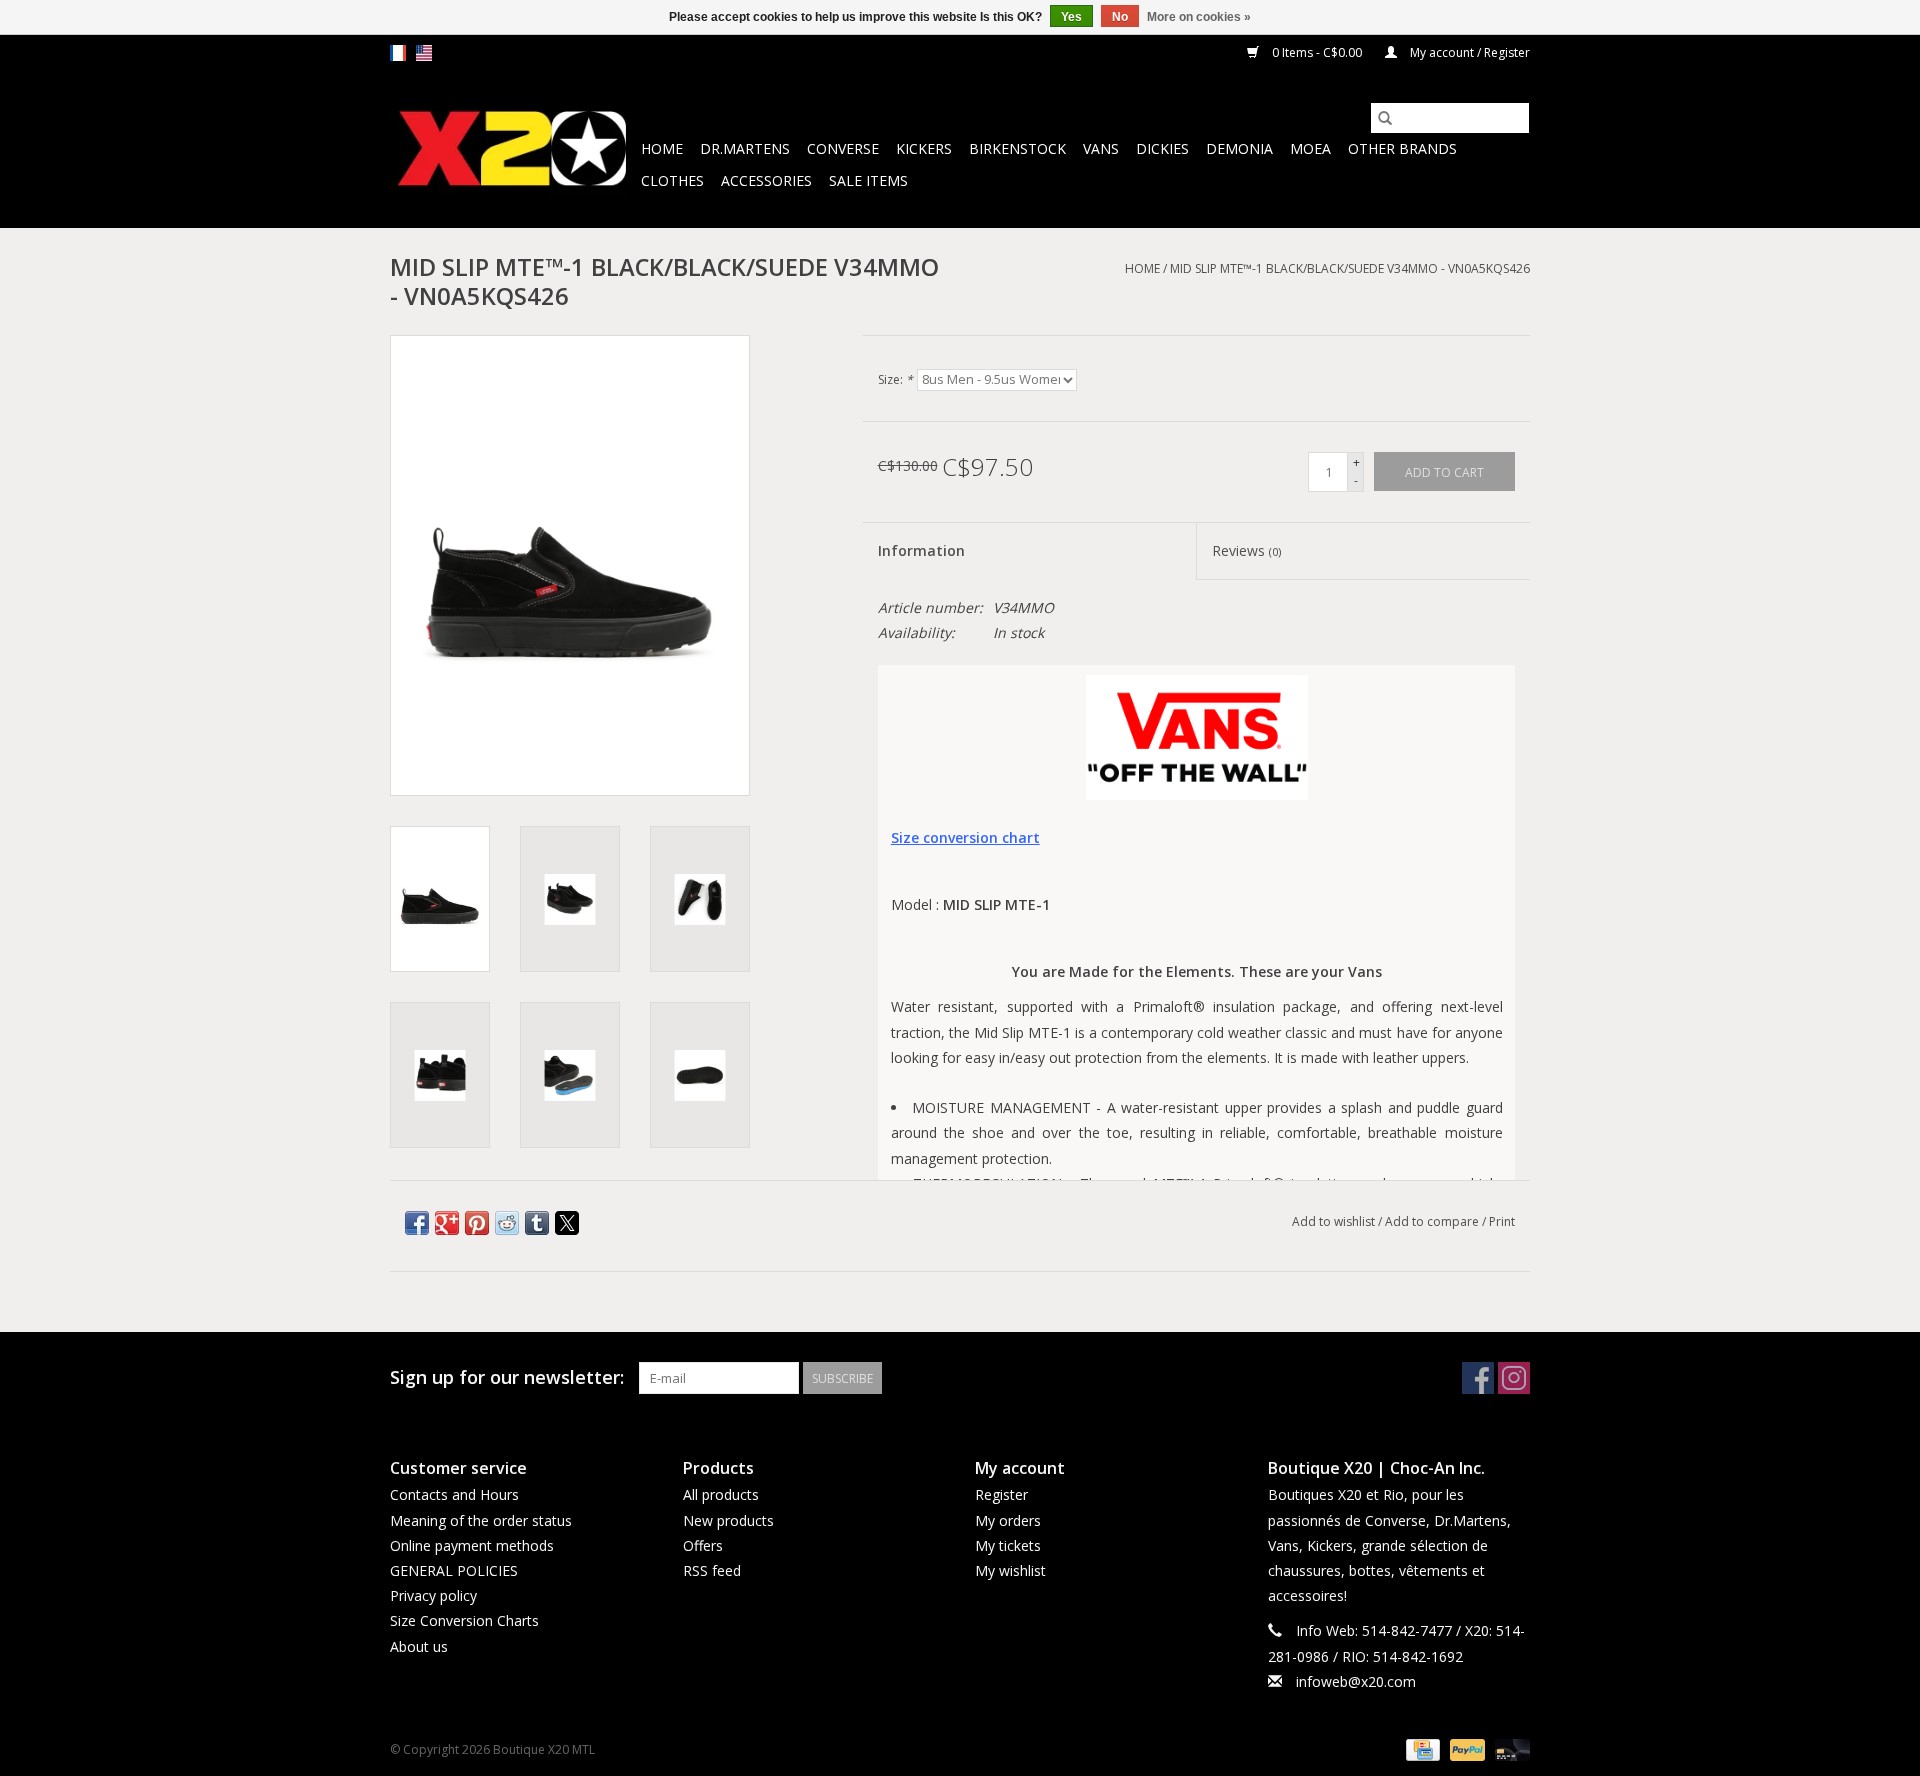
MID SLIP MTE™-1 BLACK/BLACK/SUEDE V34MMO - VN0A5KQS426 (1350, 268)
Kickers (924, 148)
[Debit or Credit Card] (1509, 1748)
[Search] (1385, 118)
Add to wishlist (1335, 1221)
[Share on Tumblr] (537, 1223)
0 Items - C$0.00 (1317, 52)
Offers (703, 1545)
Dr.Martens (745, 148)
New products (728, 1520)
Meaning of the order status (481, 1520)
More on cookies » (1199, 17)
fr (398, 53)
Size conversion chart (965, 837)
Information (921, 550)
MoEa (1310, 148)
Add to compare (1433, 1221)
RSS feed (712, 1570)
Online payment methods (472, 1545)
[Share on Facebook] (417, 1223)
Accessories (766, 180)
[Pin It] (477, 1223)
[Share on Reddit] (507, 1223)
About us (419, 1646)
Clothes (672, 180)
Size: (895, 379)
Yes (1071, 17)
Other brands (1402, 148)
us (424, 53)
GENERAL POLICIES (454, 1570)
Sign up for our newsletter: (507, 1377)
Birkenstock (1017, 148)
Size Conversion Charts (464, 1620)
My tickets (1008, 1545)
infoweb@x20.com (1356, 1681)
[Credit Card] (1421, 1748)
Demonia (1239, 148)
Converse (843, 148)
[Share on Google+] (447, 1223)
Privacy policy (433, 1595)
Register (1001, 1494)
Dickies (1162, 148)
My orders (1008, 1520)
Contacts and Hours (454, 1494)
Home (662, 148)
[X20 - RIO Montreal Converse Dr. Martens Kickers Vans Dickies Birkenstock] (512, 149)
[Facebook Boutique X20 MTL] (1478, 1378)
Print (1502, 1221)
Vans (1101, 148)
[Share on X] (567, 1223)
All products (721, 1494)
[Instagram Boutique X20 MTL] (1514, 1378)
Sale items (868, 180)
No (1120, 17)
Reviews (1246, 550)
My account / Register (1468, 52)
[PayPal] (1465, 1748)
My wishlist (1010, 1570)
